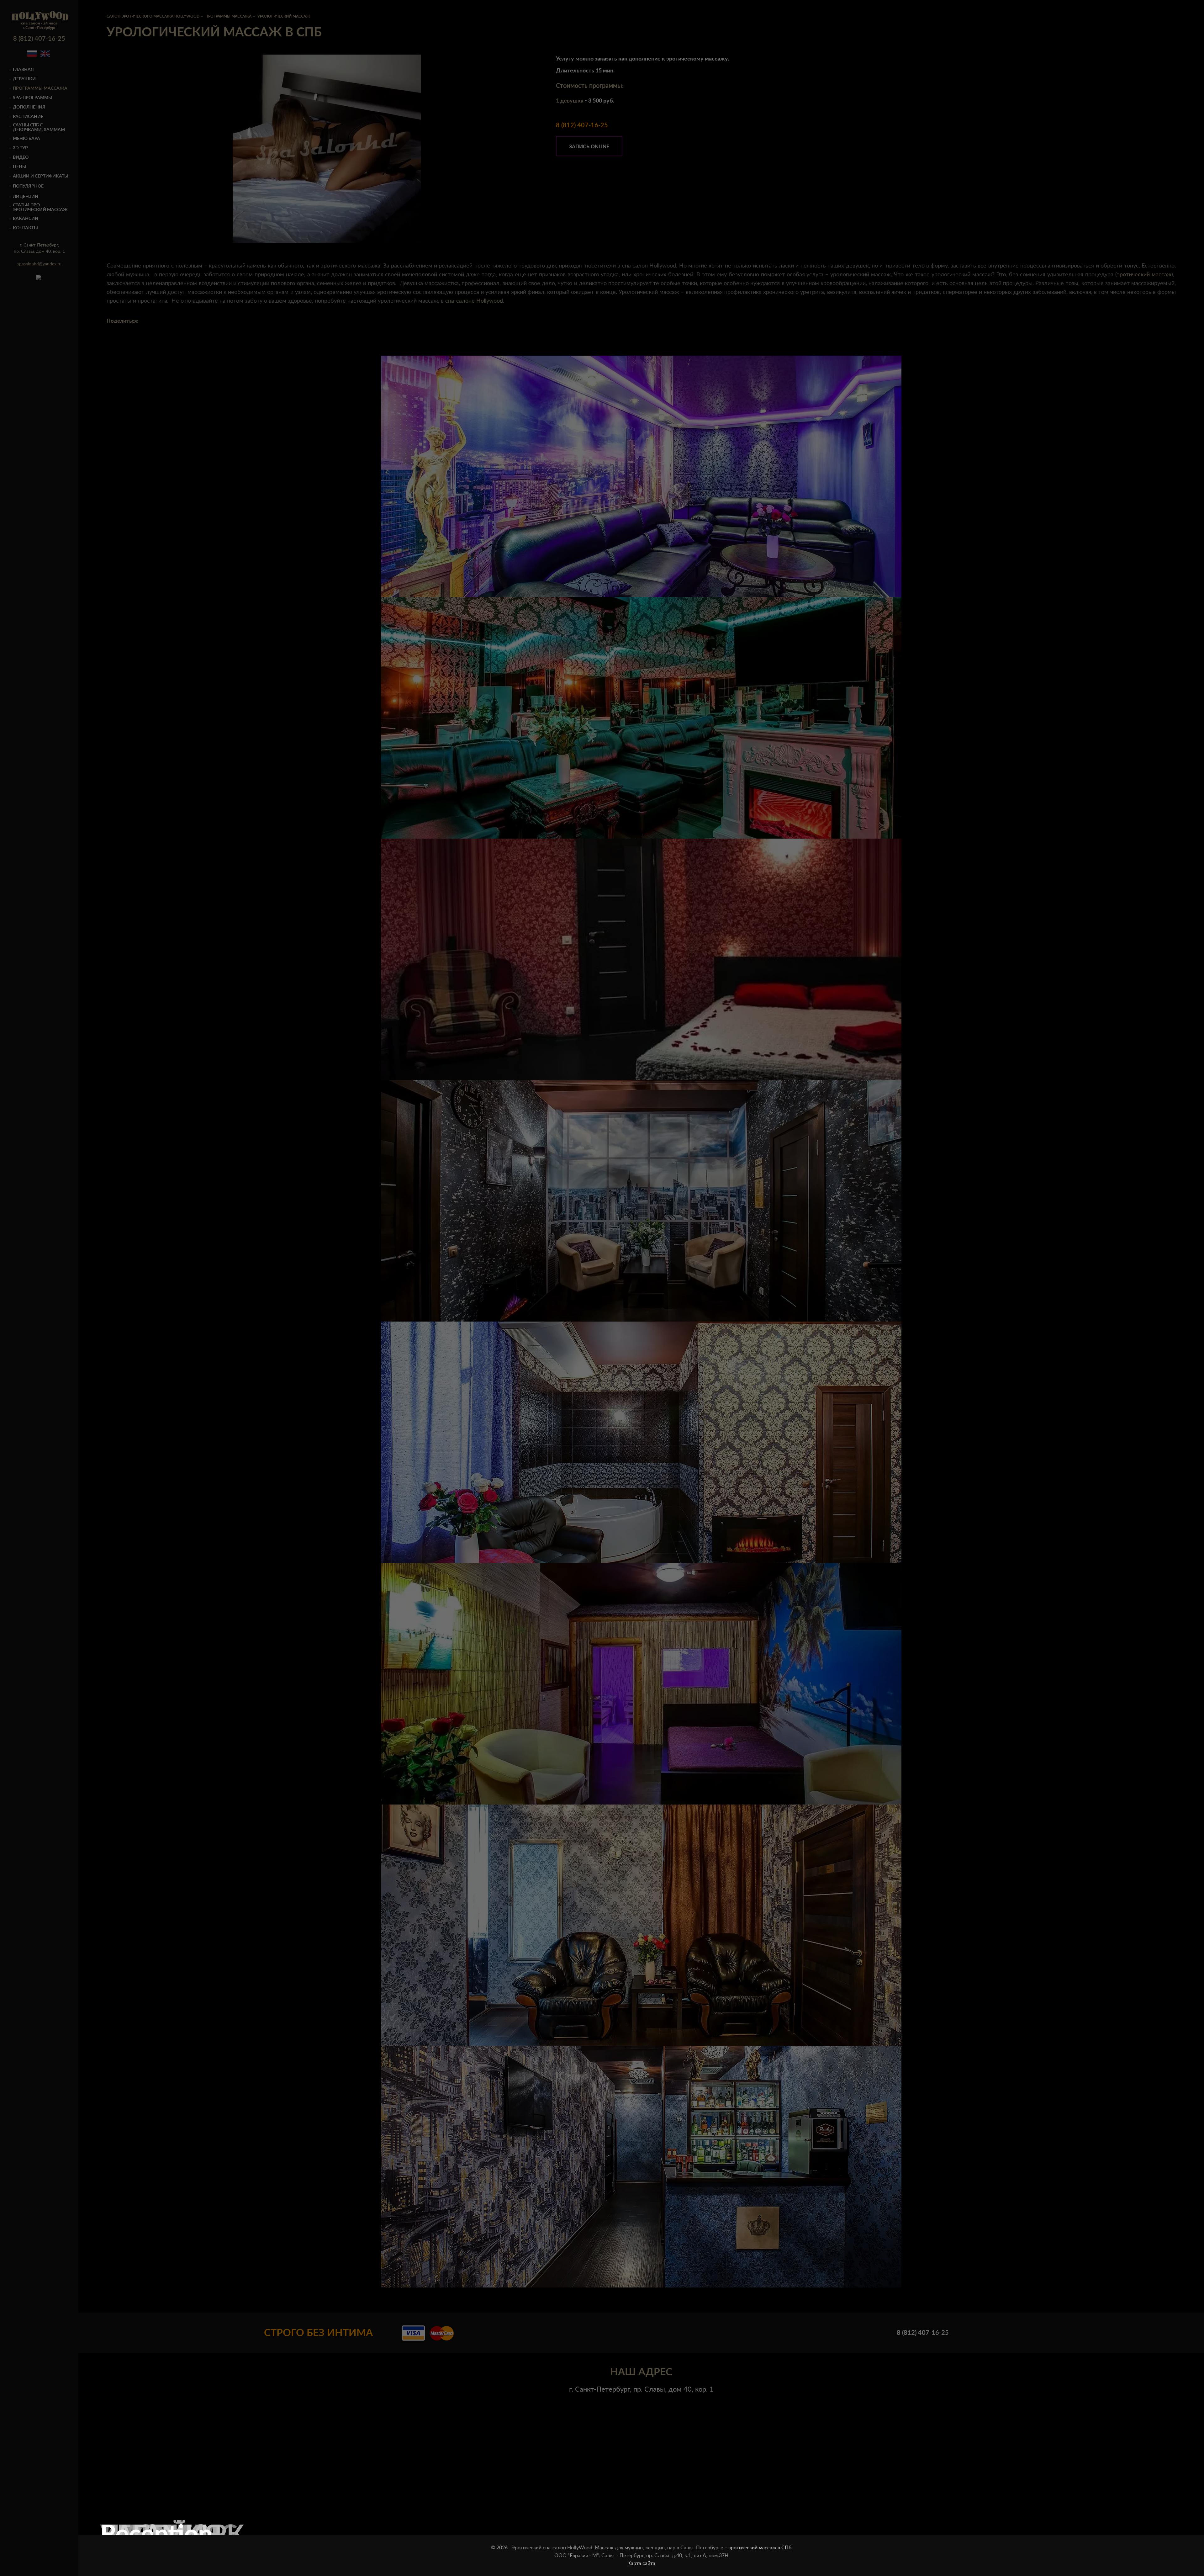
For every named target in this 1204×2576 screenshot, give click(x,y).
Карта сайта (641, 2563)
